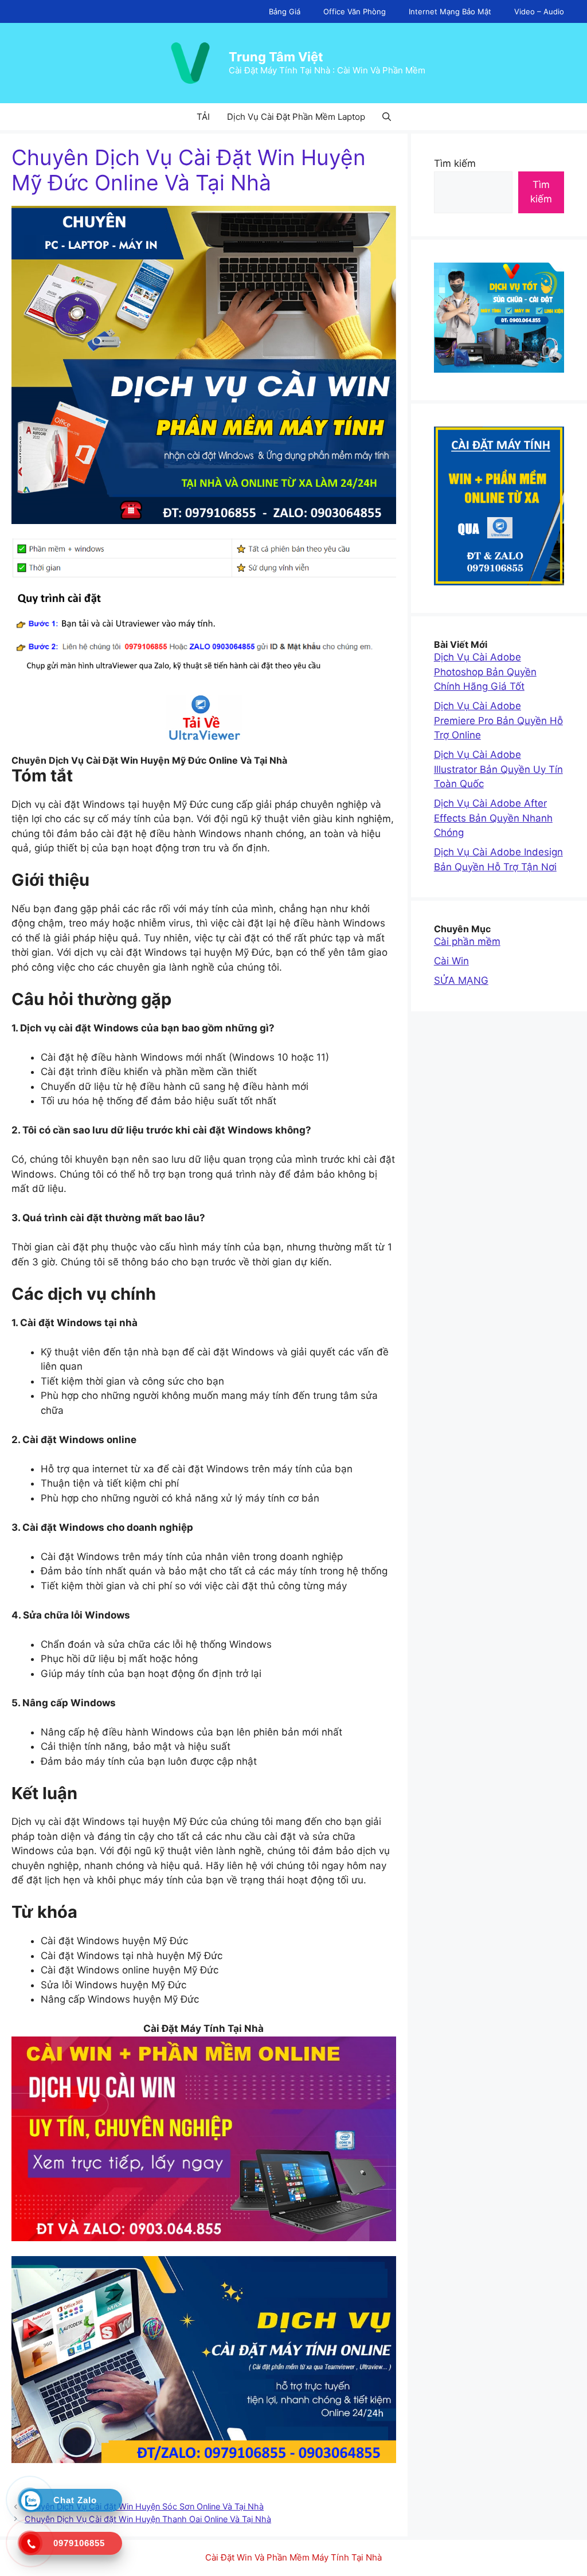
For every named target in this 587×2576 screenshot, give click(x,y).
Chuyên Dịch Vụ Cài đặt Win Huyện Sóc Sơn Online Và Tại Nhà (144, 2506)
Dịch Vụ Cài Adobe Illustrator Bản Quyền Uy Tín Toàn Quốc (498, 769)
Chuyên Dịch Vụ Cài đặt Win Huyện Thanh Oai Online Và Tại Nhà (148, 2519)
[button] (387, 117)
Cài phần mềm (467, 941)
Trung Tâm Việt (276, 57)
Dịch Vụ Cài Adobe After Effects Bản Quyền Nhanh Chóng (493, 818)
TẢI (203, 117)
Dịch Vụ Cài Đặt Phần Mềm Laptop (296, 117)
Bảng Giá (285, 11)
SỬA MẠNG (461, 980)
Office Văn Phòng (355, 11)
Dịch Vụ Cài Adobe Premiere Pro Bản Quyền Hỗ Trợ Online (498, 720)
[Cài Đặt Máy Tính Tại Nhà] (204, 718)
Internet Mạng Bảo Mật (450, 11)
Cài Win (451, 961)
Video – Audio (539, 11)
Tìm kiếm (455, 163)
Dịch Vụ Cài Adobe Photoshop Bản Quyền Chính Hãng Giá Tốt (485, 672)
